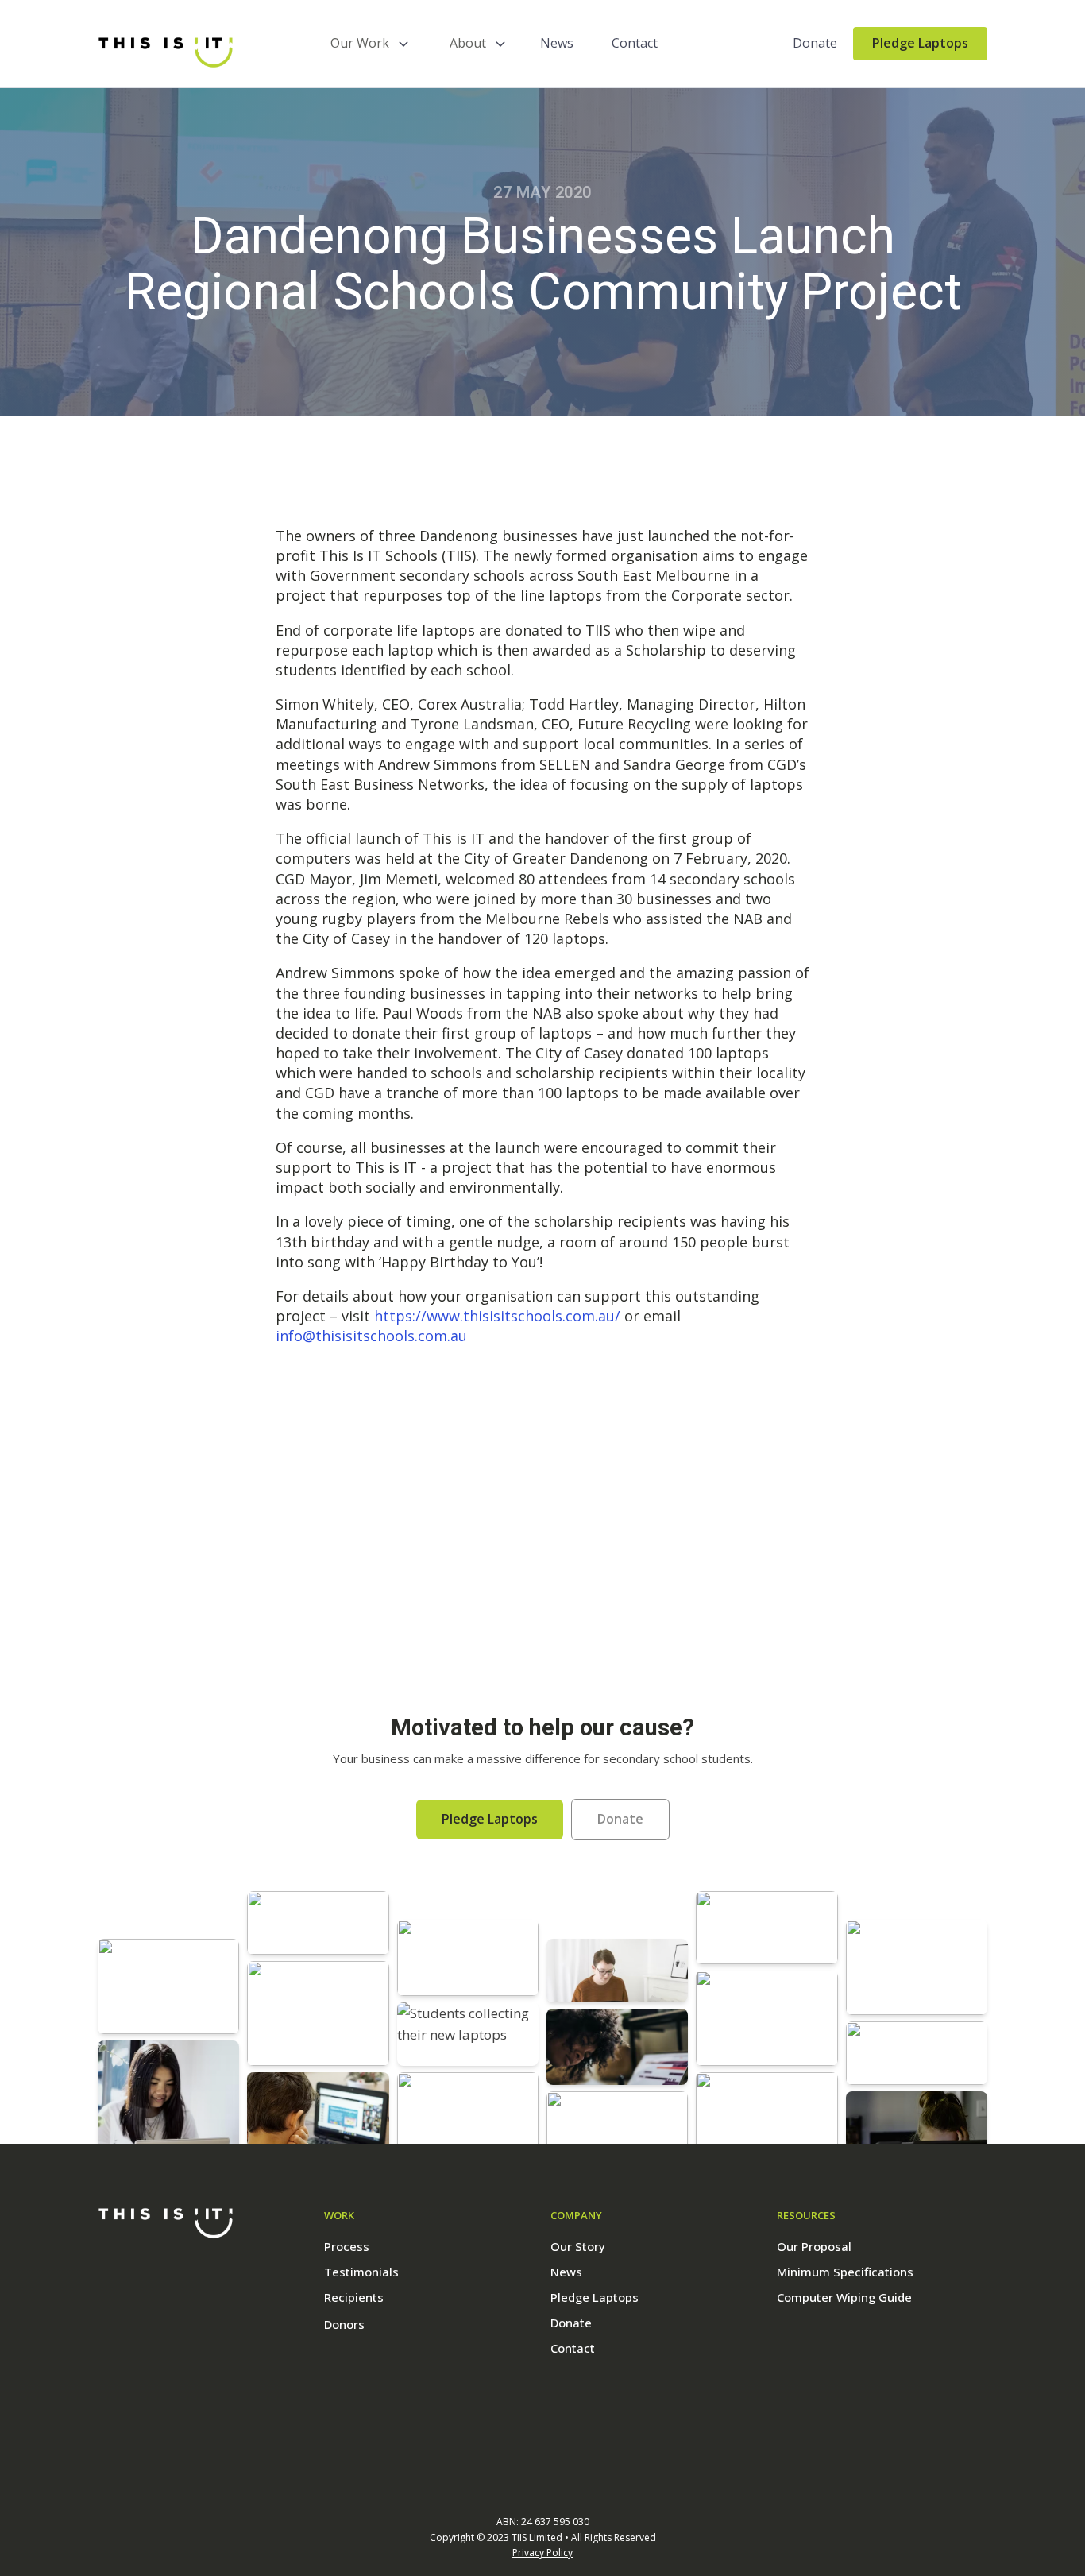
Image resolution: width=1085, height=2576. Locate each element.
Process (347, 2246)
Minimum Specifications (845, 2272)
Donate (815, 43)
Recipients (354, 2297)
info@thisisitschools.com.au (371, 1336)
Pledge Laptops (920, 43)
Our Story (578, 2246)
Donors (344, 2324)
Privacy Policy (542, 2553)
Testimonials (361, 2272)
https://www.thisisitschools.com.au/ (497, 1316)
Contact (635, 43)
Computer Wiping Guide (844, 2297)
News (557, 43)
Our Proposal (814, 2246)
